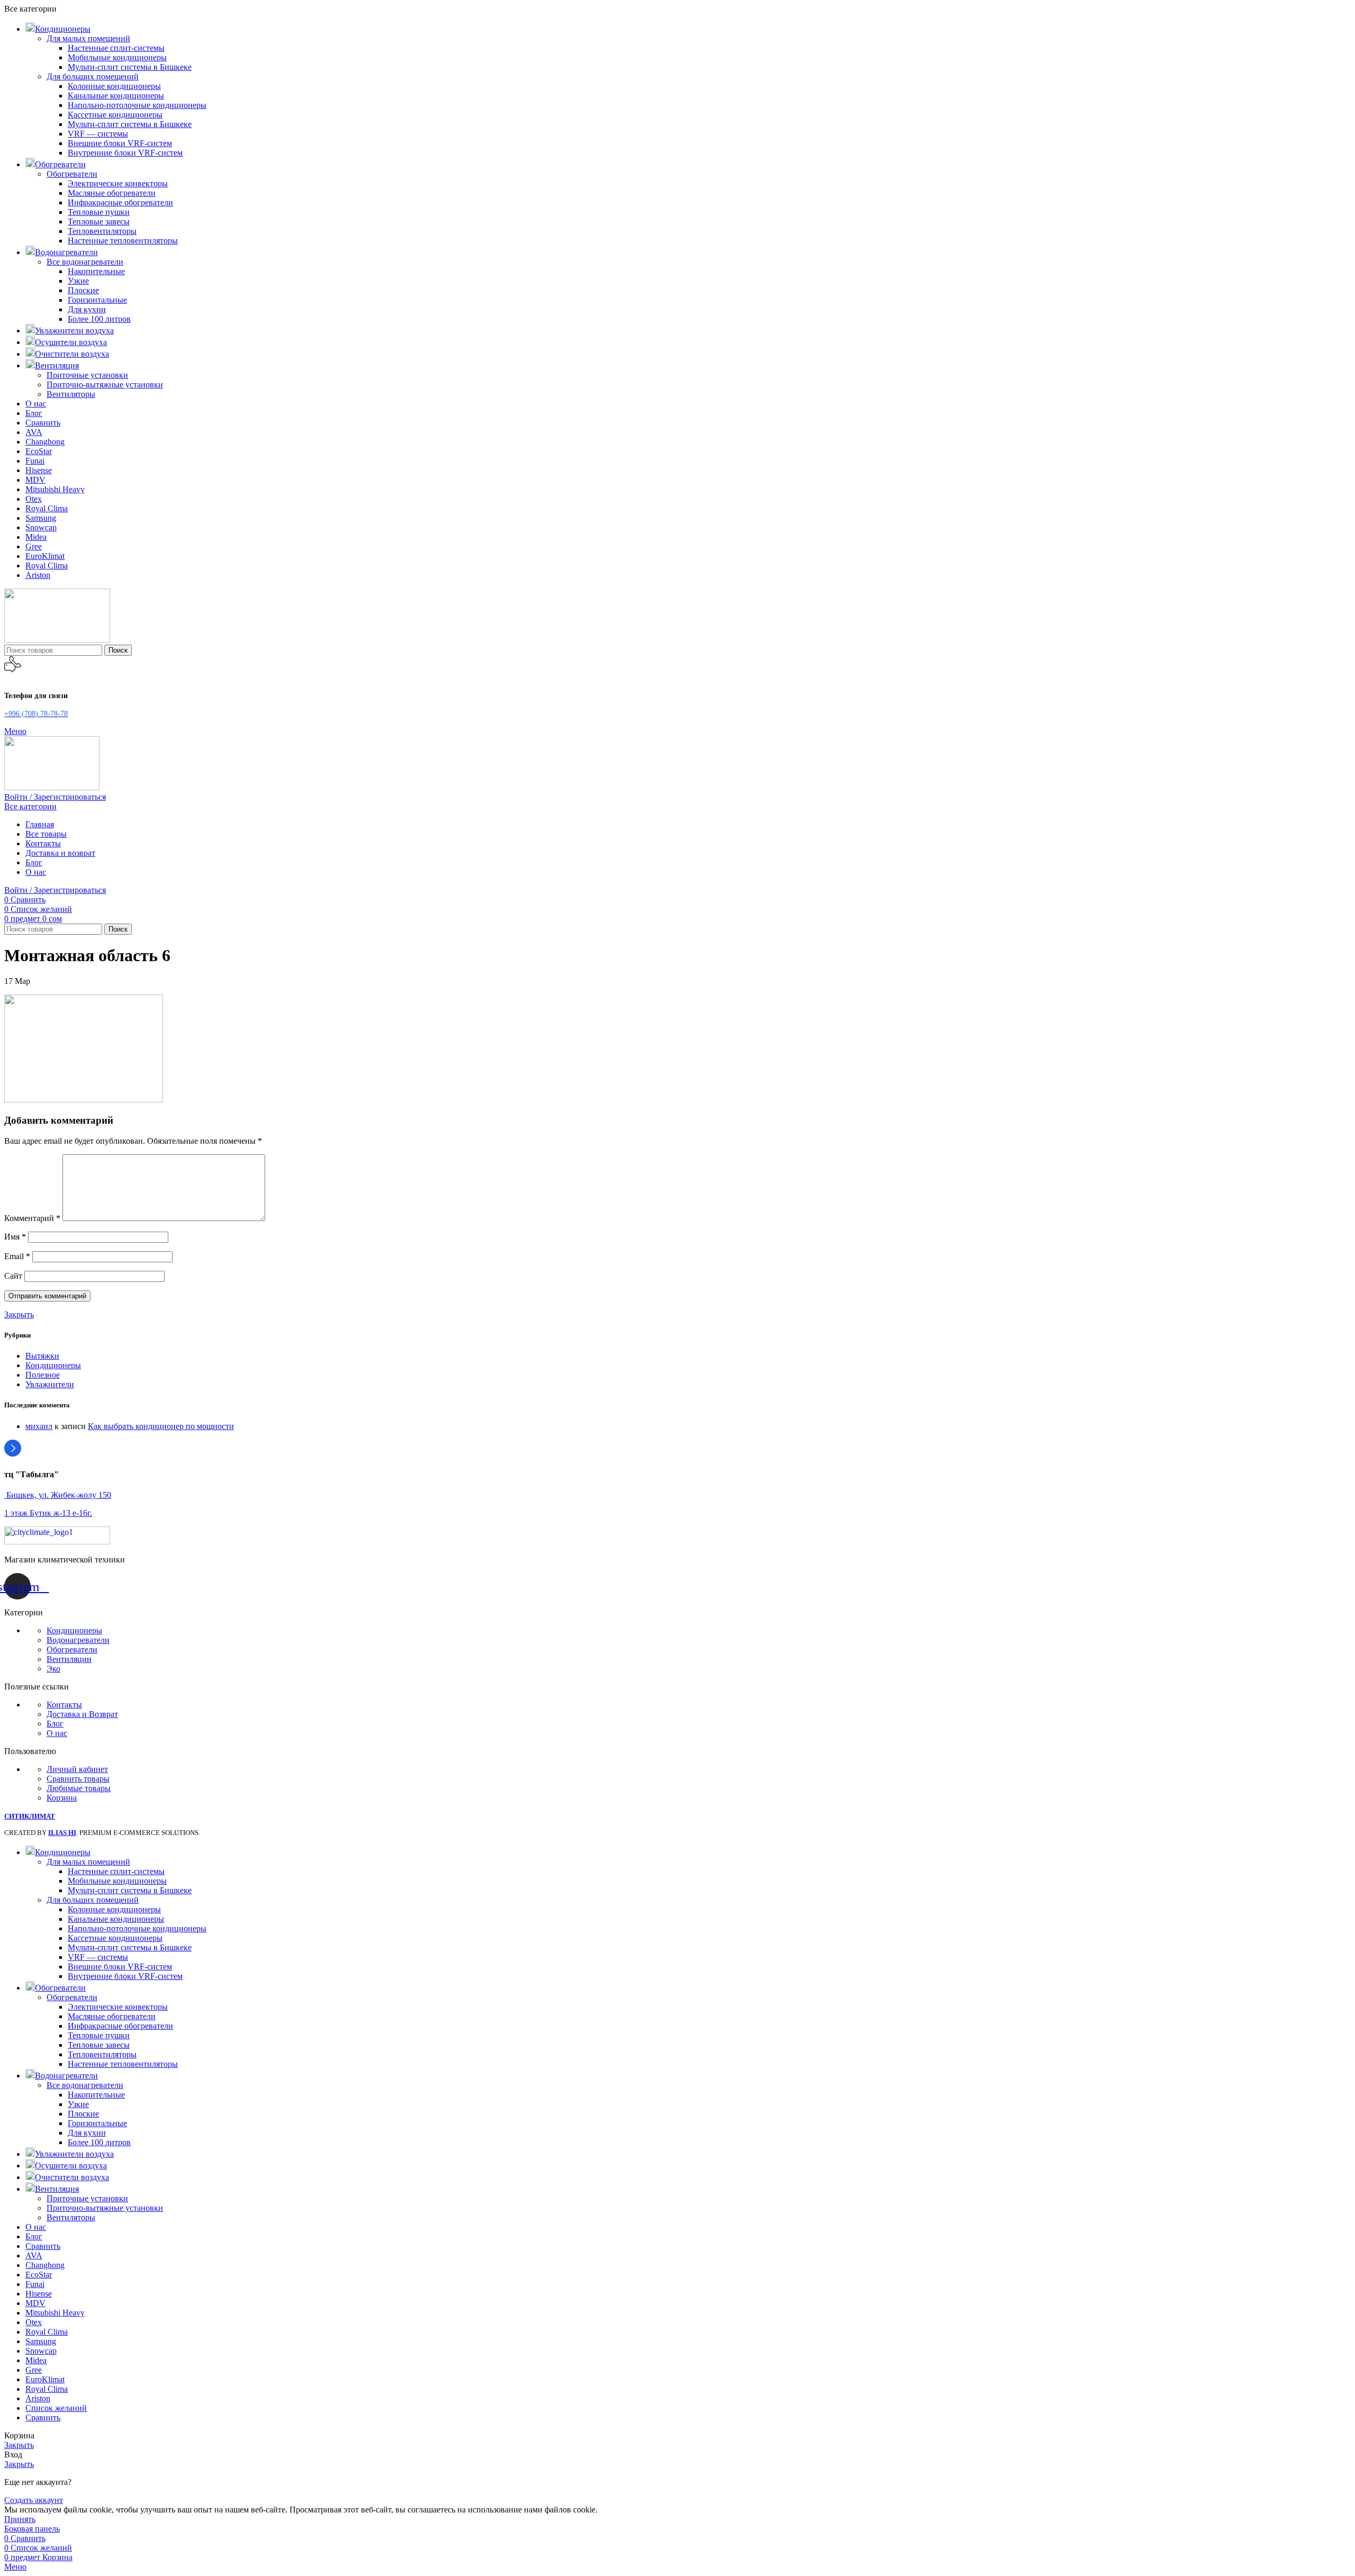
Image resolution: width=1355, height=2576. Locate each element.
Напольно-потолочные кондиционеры (137, 105)
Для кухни (87, 309)
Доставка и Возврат (82, 1714)
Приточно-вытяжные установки (105, 385)
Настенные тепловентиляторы (123, 241)
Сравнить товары (78, 1779)
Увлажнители (50, 1384)
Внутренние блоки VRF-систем (125, 153)
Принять (20, 2519)
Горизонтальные (97, 300)
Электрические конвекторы (118, 183)
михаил (39, 1426)
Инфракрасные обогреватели (120, 202)
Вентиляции (69, 1659)
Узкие (78, 281)
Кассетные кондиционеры (115, 115)
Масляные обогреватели (112, 193)
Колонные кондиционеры (114, 86)
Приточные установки (87, 375)
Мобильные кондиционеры (117, 57)
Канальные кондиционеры (116, 96)
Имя (15, 1237)
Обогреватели (72, 174)
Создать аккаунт (34, 2500)
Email (17, 1256)
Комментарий (32, 1218)
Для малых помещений (88, 38)
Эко (53, 1669)
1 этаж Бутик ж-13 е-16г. (48, 1513)
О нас (57, 1733)
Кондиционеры (53, 1365)
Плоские (83, 290)
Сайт (13, 1276)
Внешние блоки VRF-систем (120, 143)
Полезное (43, 1375)
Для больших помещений (93, 76)
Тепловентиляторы (102, 231)
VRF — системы (98, 134)
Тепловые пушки (99, 212)
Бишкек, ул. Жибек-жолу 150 (58, 1495)
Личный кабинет (77, 1769)
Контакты (64, 1705)
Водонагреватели (78, 1640)
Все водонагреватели (85, 262)
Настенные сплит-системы (116, 48)
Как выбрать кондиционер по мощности (161, 1426)
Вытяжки (42, 1356)
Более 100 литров (99, 319)
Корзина (62, 1798)
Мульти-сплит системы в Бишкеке (130, 67)
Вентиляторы (71, 394)
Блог (55, 1724)
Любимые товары (79, 1788)
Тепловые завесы (99, 222)
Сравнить (43, 2417)
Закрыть (19, 1314)
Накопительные (96, 271)
